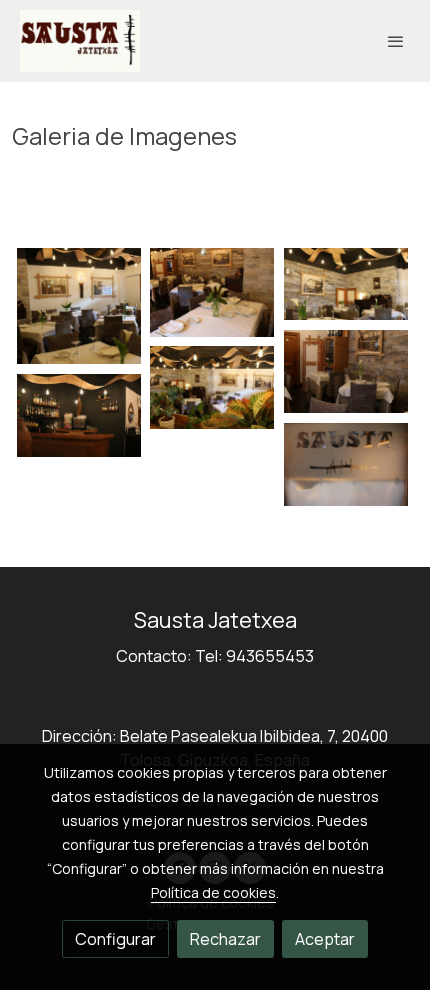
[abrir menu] (396, 41)
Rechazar (225, 939)
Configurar (115, 939)
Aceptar (325, 939)
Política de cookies (213, 892)
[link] (80, 41)
